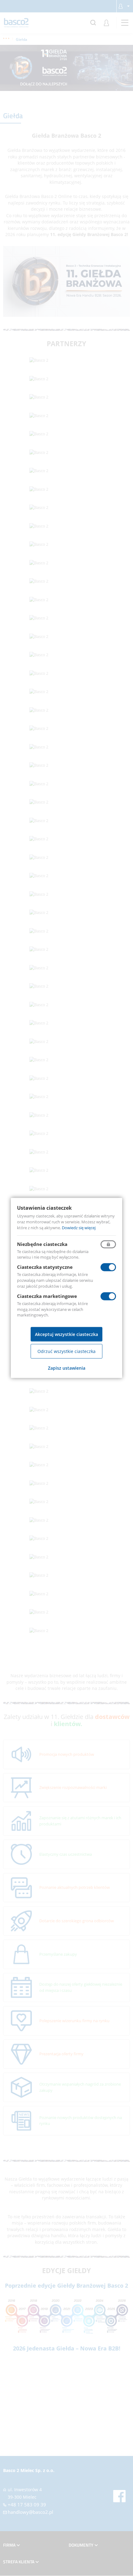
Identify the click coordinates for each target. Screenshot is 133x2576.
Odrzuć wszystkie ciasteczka (66, 1351)
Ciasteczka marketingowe (47, 1296)
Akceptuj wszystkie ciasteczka (66, 1334)
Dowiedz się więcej (79, 1228)
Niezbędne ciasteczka (42, 1244)
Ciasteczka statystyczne (45, 1267)
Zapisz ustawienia (67, 1368)
